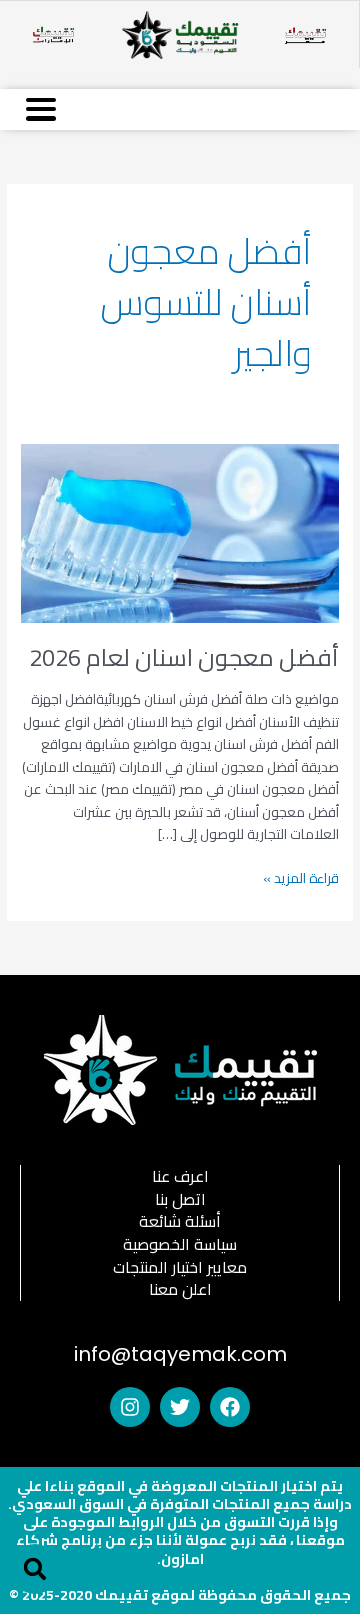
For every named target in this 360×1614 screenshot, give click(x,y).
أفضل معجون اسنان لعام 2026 (184, 657)
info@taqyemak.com (180, 1354)
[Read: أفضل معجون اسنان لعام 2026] (180, 532)
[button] (35, 1569)
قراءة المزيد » (301, 878)
